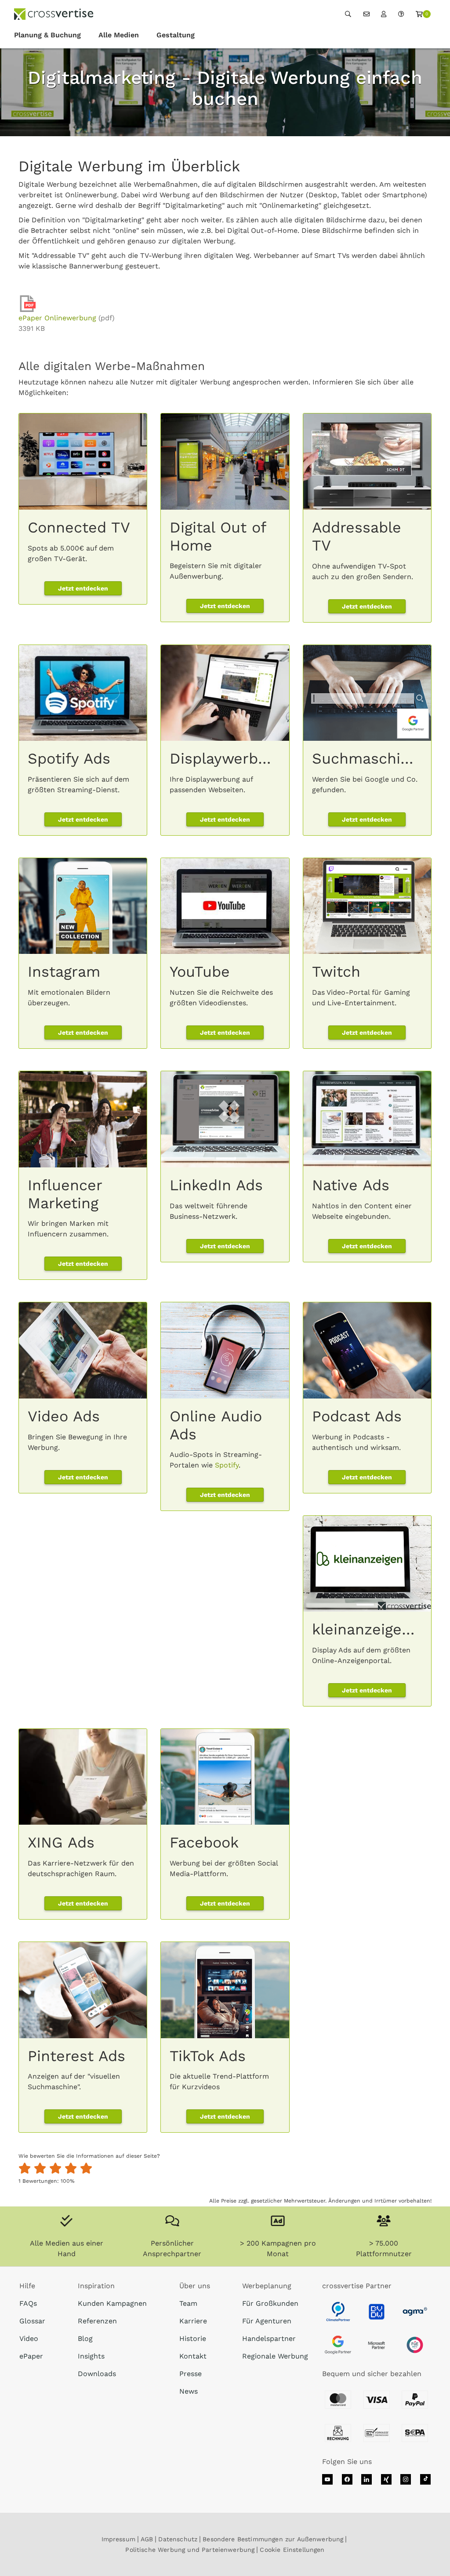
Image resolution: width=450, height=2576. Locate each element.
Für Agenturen (267, 2321)
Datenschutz (178, 2539)
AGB (147, 2539)
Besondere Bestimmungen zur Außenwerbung (273, 2539)
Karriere (193, 2321)
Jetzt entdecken (83, 588)
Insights (91, 2356)
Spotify (227, 1465)
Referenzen (97, 2321)
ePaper (31, 2356)
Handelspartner (269, 2339)
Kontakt (193, 2356)
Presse (191, 2374)
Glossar (32, 2321)
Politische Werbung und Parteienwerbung (190, 2550)
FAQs (28, 2303)
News (189, 2391)
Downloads (97, 2374)
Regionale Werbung (275, 2356)
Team (188, 2303)
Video (29, 2339)
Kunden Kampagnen (112, 2303)
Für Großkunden (270, 2303)
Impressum (118, 2539)
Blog (85, 2339)
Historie (193, 2339)
